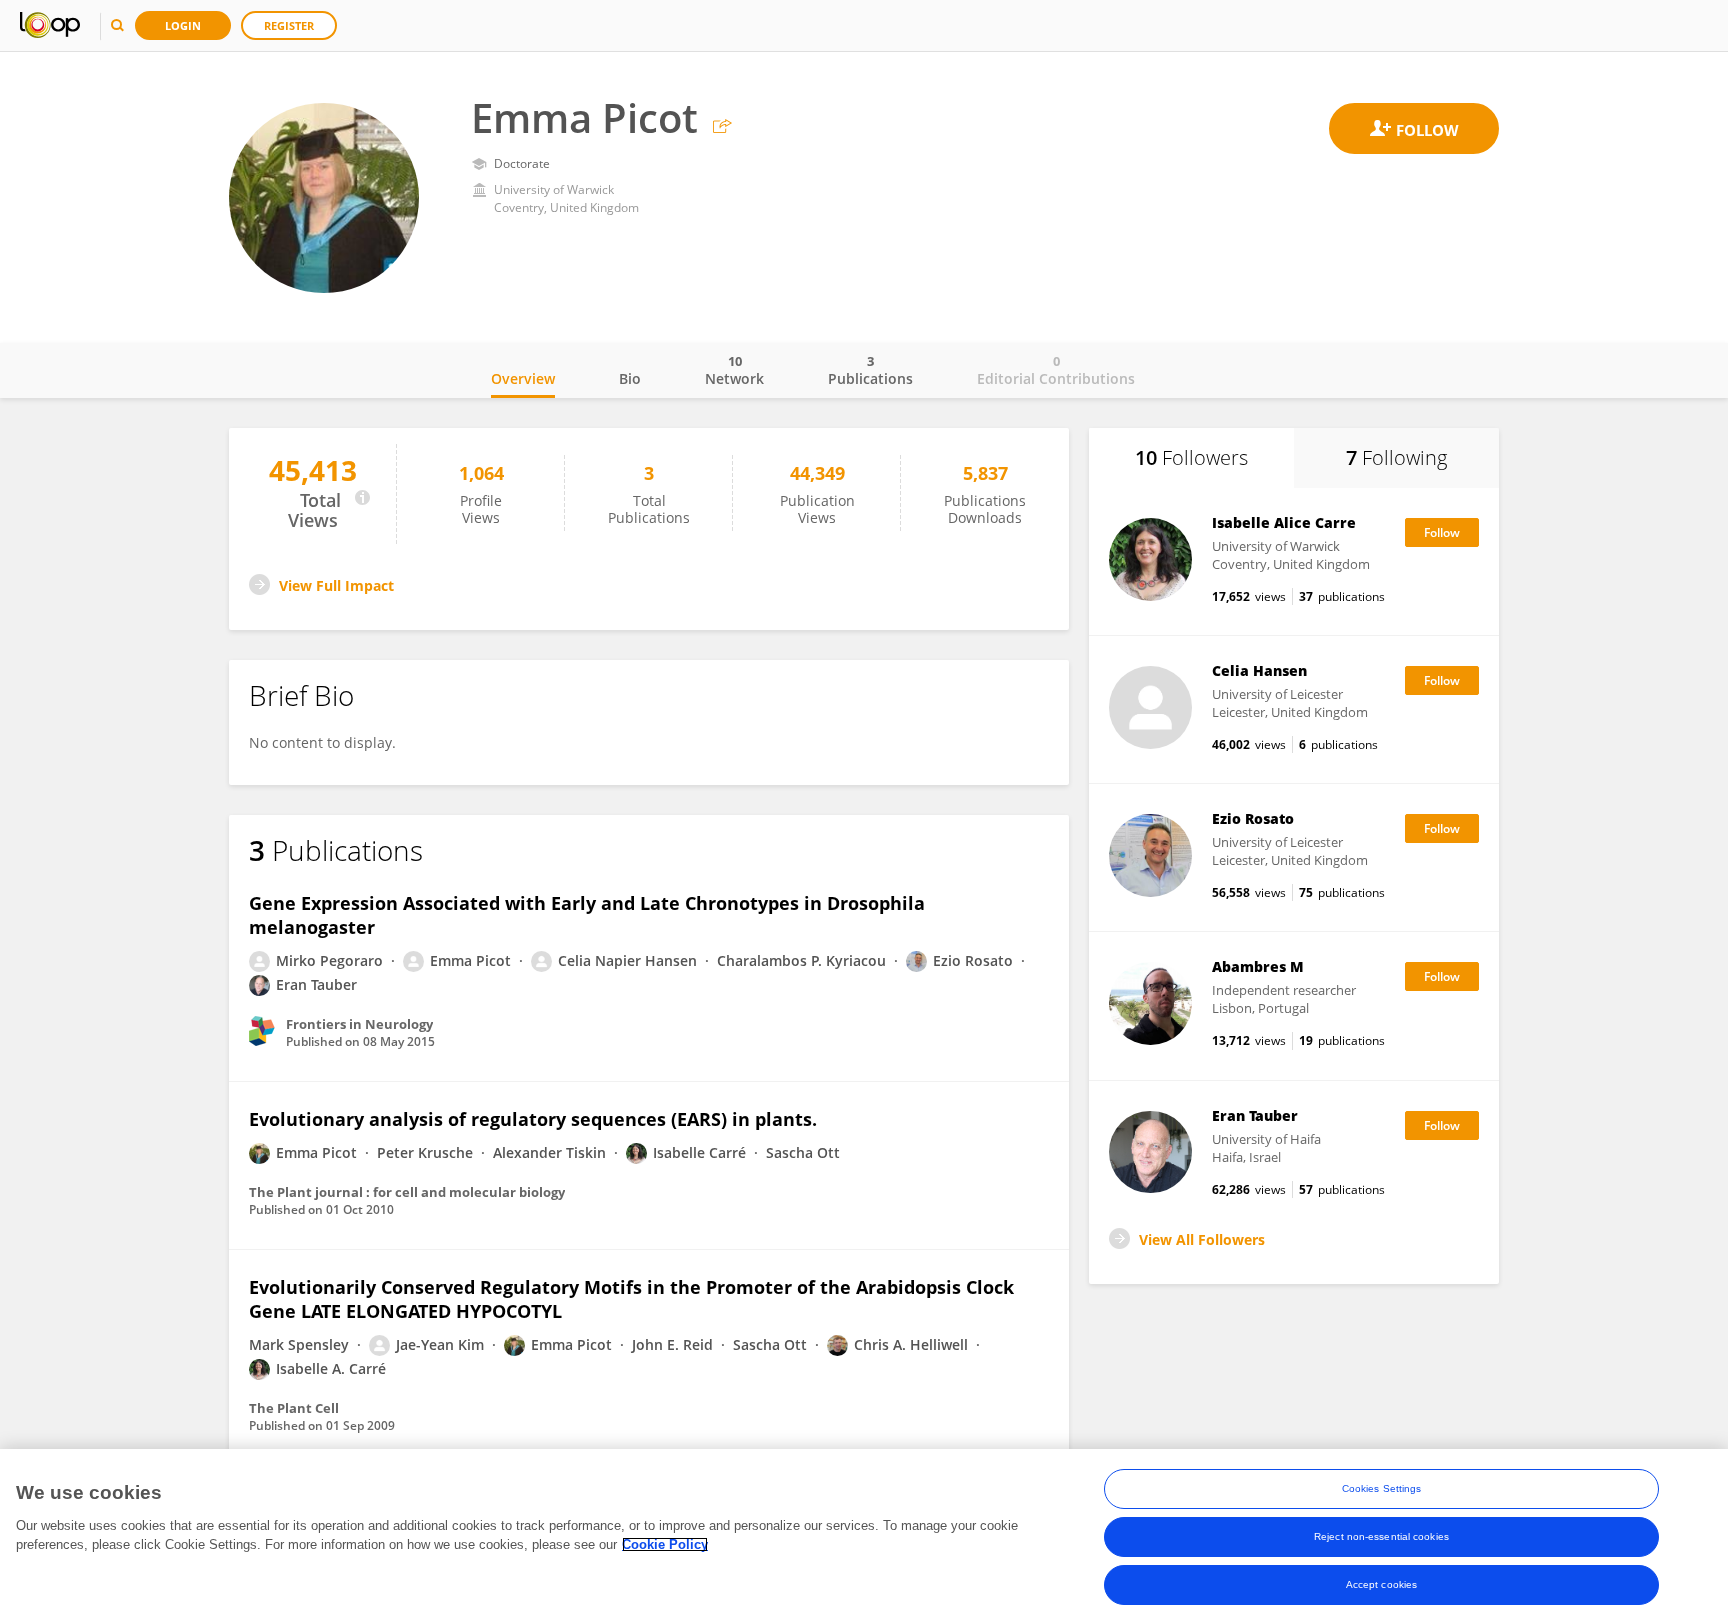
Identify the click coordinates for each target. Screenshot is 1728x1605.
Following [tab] (1396, 457)
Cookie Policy (665, 1544)
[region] (864, 1527)
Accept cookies (1381, 1584)
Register (289, 25)
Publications (870, 370)
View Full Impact (336, 585)
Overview (523, 378)
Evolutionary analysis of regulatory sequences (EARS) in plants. (533, 1119)
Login (183, 25)
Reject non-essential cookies (1381, 1536)
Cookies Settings (1382, 1488)
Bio (630, 378)
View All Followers (1202, 1239)
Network (734, 370)
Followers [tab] (1191, 457)
